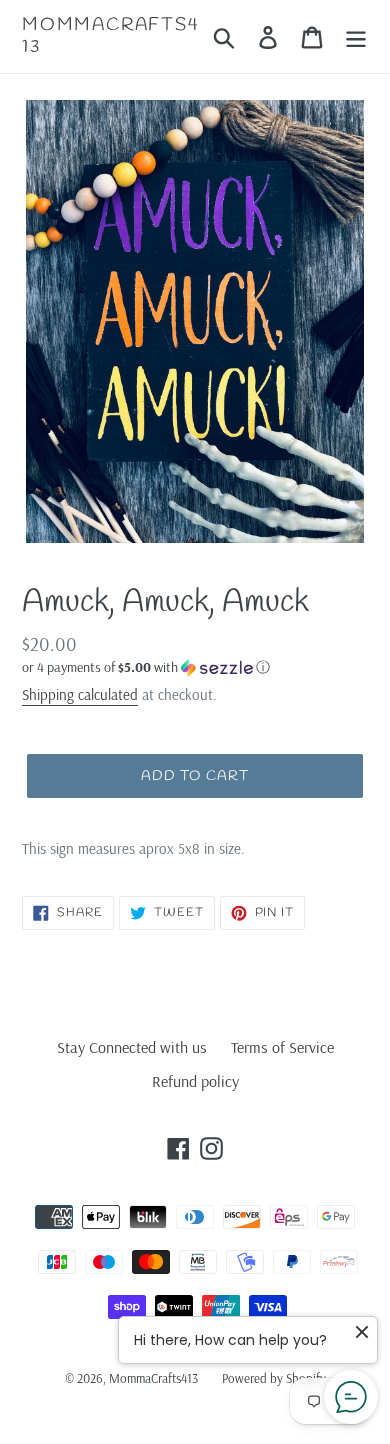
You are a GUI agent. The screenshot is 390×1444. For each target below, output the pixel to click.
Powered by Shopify (274, 1378)
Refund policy (195, 1081)
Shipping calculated (80, 694)
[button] (195, 667)
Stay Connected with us (132, 1047)
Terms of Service (282, 1047)
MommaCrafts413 (111, 36)
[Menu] (356, 37)
